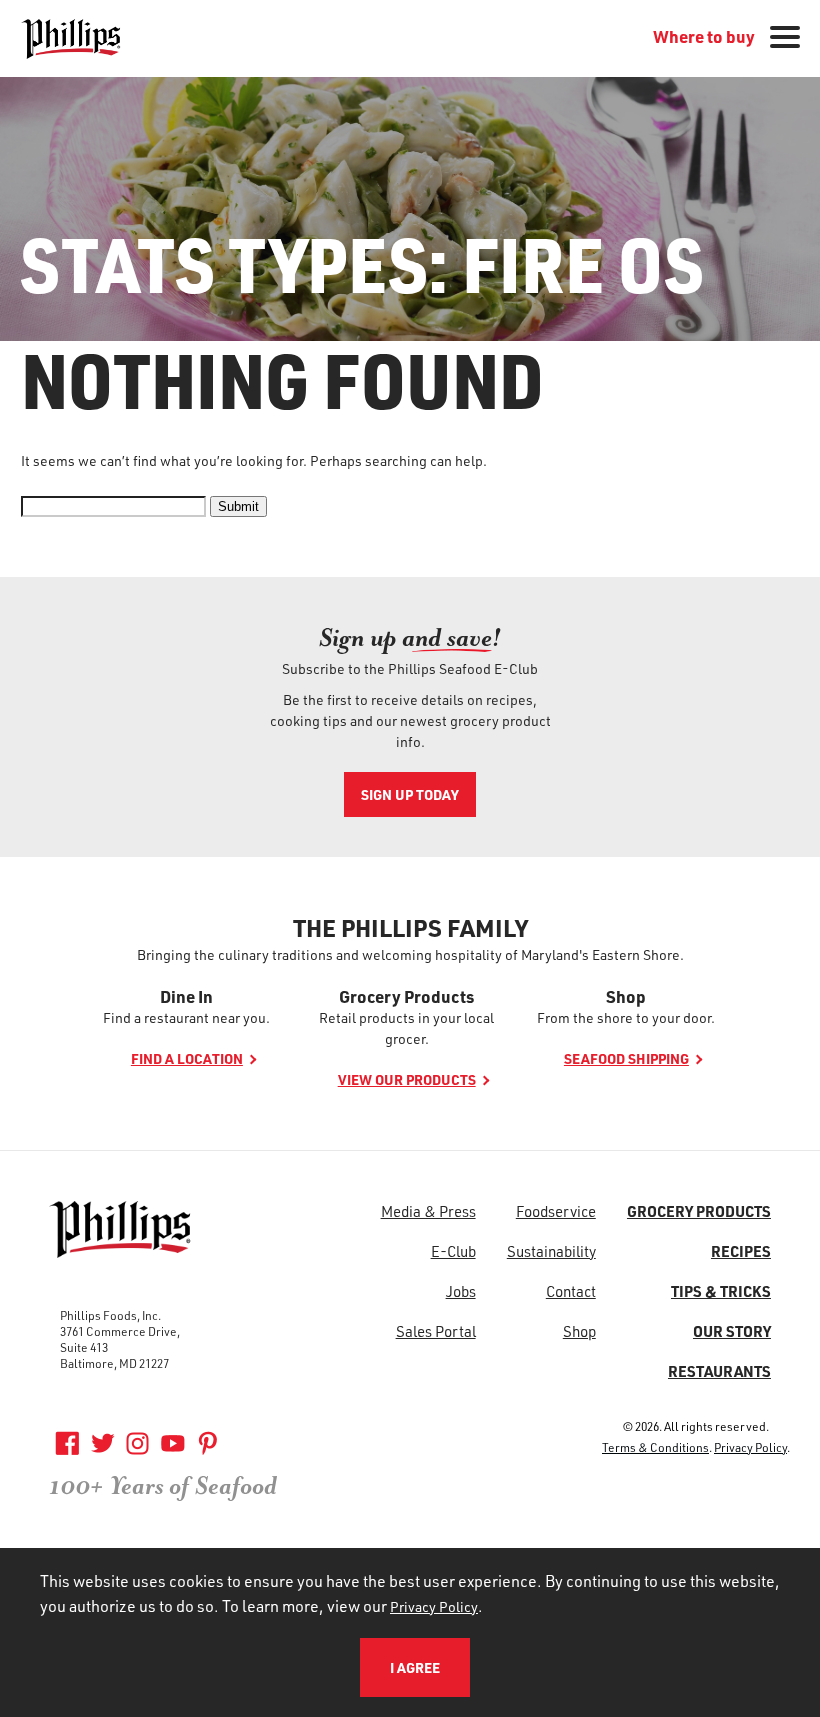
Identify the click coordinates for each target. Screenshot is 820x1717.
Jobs (461, 1291)
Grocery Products (406, 996)
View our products (407, 1079)
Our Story (732, 1331)
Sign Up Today (410, 794)
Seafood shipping (626, 1058)
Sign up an (410, 637)
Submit (238, 506)
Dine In (186, 996)
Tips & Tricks (721, 1291)
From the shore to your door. (626, 1017)
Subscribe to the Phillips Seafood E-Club (410, 668)
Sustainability (551, 1251)
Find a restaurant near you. (186, 1017)
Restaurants (719, 1371)
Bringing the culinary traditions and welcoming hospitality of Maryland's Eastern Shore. (410, 954)
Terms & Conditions (655, 1447)
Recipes (741, 1251)
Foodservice (556, 1211)
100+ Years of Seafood (163, 1486)
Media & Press (428, 1211)
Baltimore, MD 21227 (114, 1363)
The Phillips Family (410, 928)
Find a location (187, 1058)
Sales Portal (436, 1331)
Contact (571, 1291)
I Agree (415, 1667)
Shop (626, 996)
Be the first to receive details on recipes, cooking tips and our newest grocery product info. (410, 720)
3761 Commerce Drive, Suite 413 (120, 1339)
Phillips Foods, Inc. (110, 1315)
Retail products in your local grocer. (406, 1028)
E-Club (453, 1251)
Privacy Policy (750, 1447)
